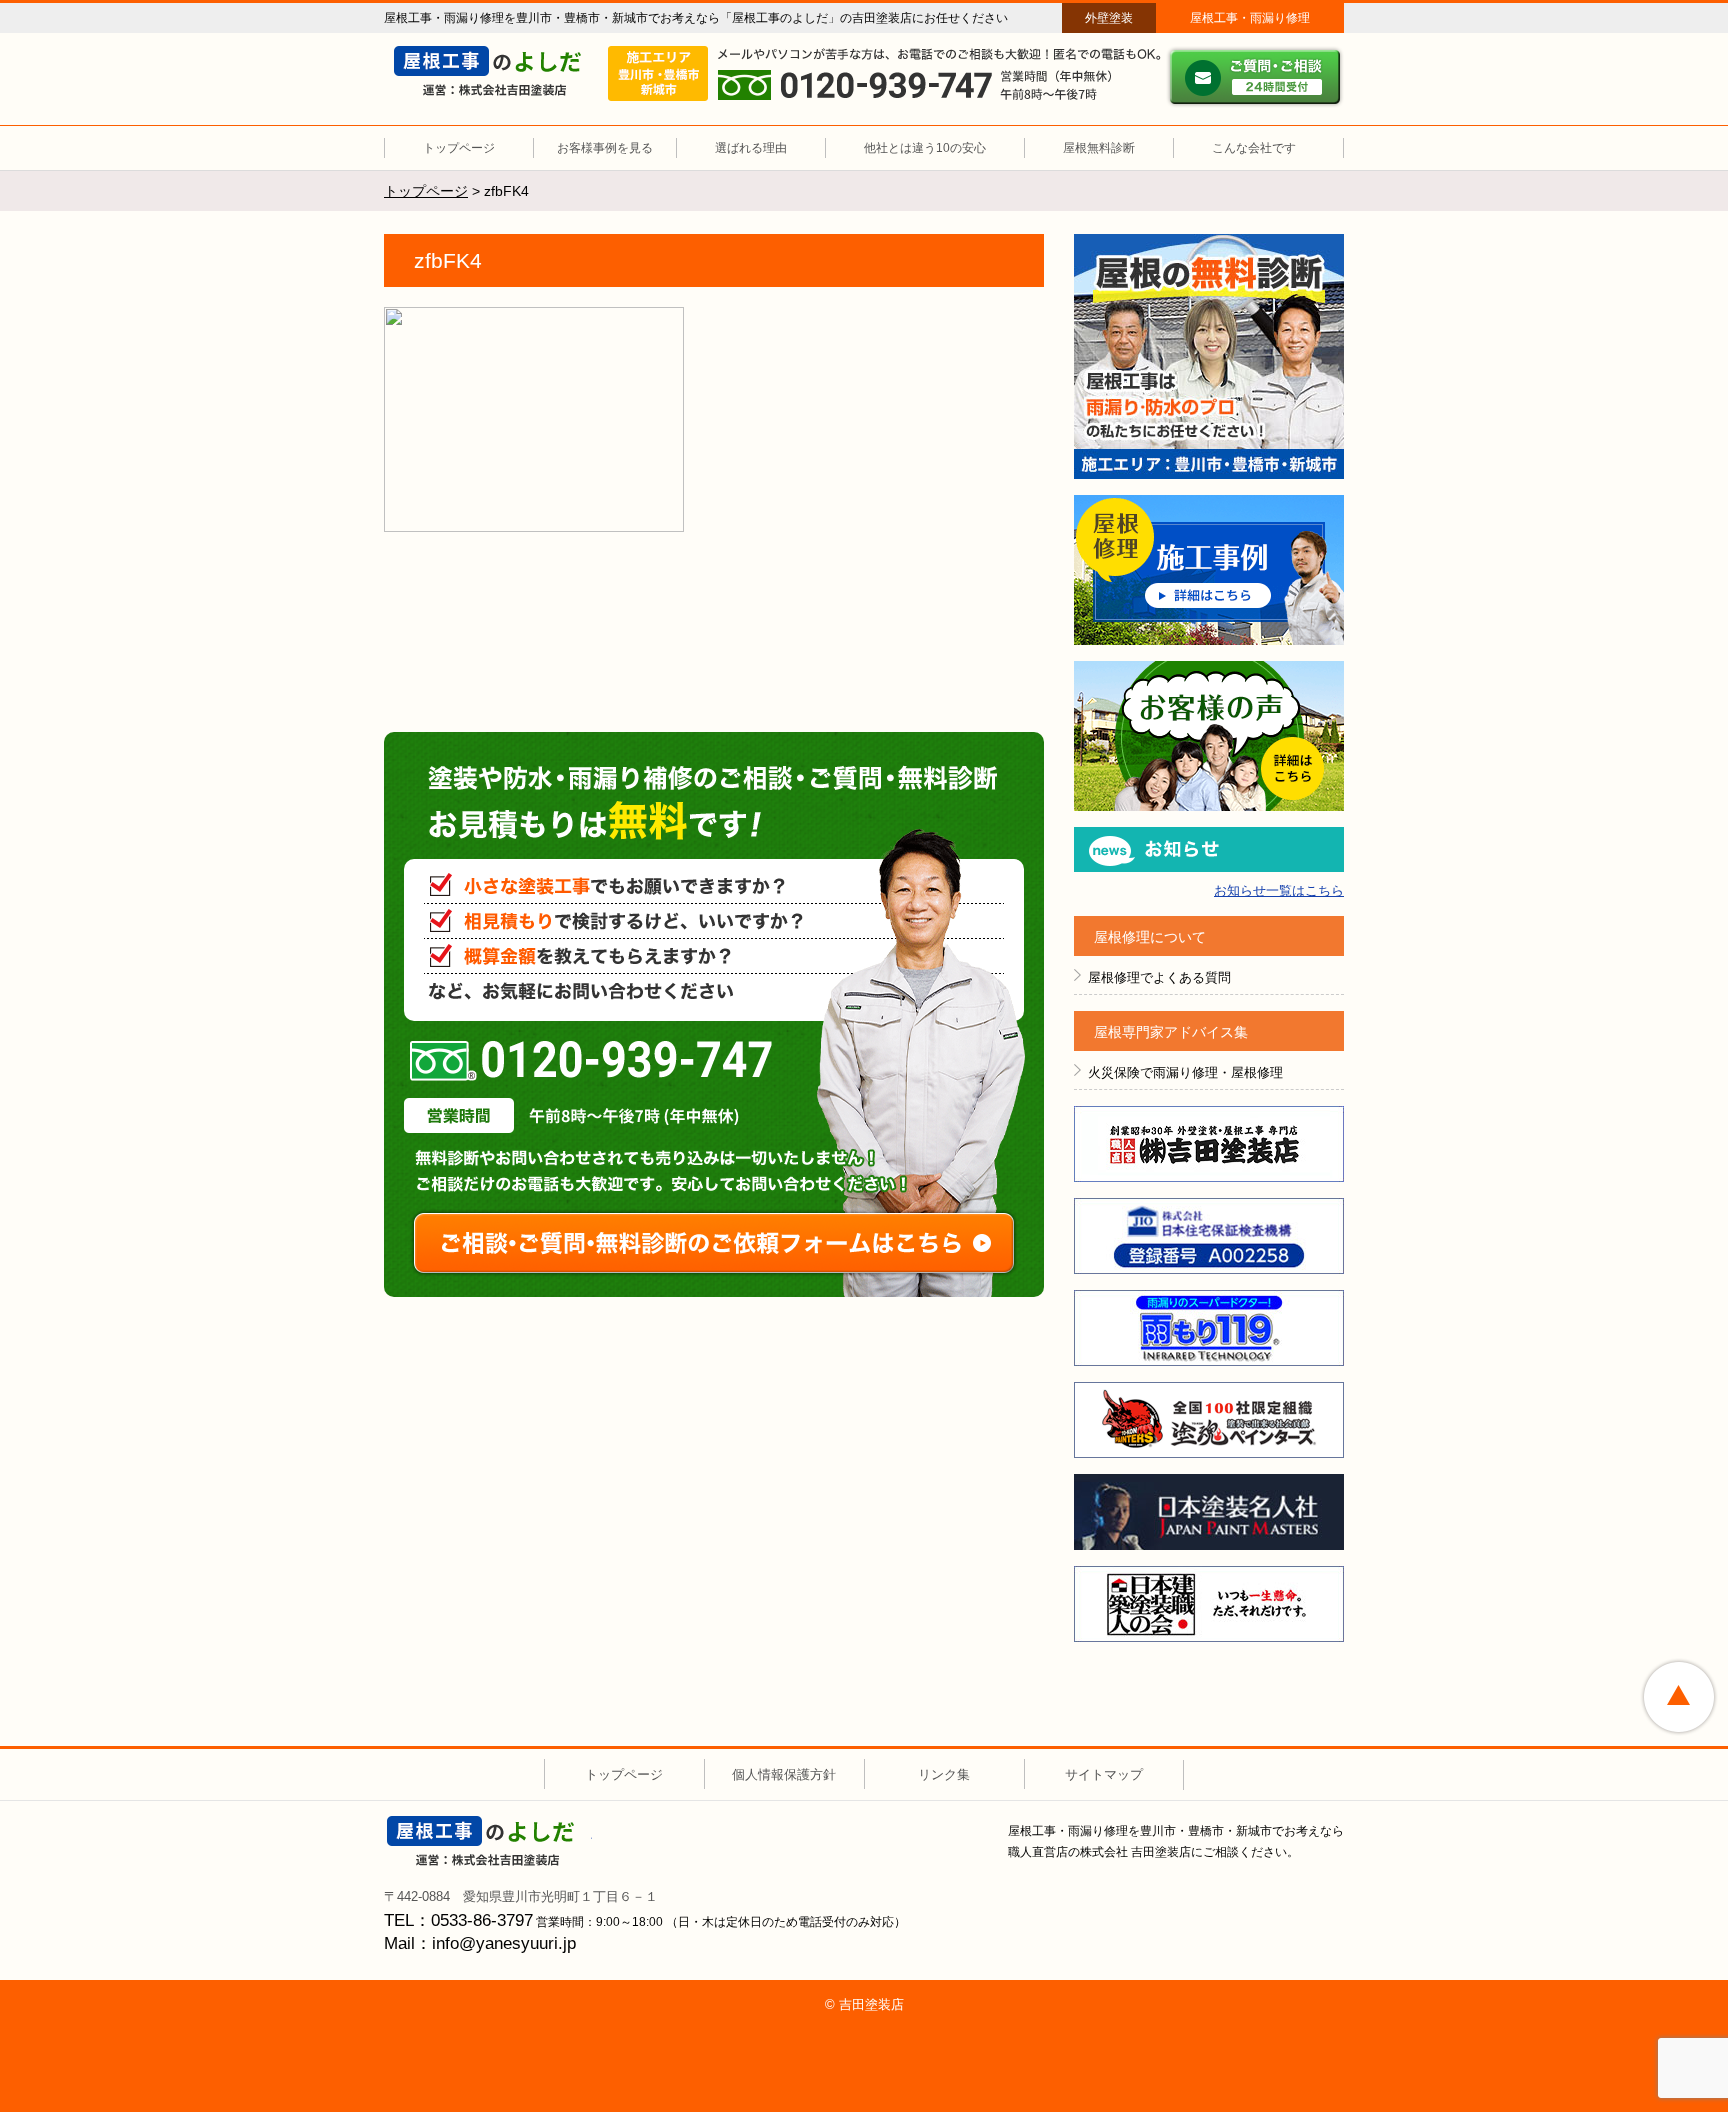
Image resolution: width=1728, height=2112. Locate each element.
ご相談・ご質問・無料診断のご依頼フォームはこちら (714, 1243)
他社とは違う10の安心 (925, 148)
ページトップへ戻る (1679, 1697)
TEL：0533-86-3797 (458, 1920)
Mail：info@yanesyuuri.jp (480, 1943)
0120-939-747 (591, 1061)
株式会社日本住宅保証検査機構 (1209, 1236)
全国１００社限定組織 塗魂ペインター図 (1209, 1420)
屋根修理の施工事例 (1209, 570)
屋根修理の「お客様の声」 (1209, 736)
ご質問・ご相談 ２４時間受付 (1255, 77)
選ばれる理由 (751, 148)
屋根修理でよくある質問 (1159, 977)
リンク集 (944, 1774)
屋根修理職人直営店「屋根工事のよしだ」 (496, 71)
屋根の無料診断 (1209, 356)
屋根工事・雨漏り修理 (1250, 18)
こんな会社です (1254, 148)
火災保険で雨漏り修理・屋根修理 (1185, 1072)
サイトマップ (1104, 1774)
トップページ (459, 148)
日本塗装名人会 (1209, 1512)
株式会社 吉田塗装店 (489, 1841)
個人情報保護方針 (784, 1774)
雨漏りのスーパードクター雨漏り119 (1209, 1328)
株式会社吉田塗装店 (1209, 1144)
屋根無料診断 (1099, 148)
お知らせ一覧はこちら (1279, 890)
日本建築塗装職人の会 (1209, 1604)
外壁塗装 (1109, 18)
